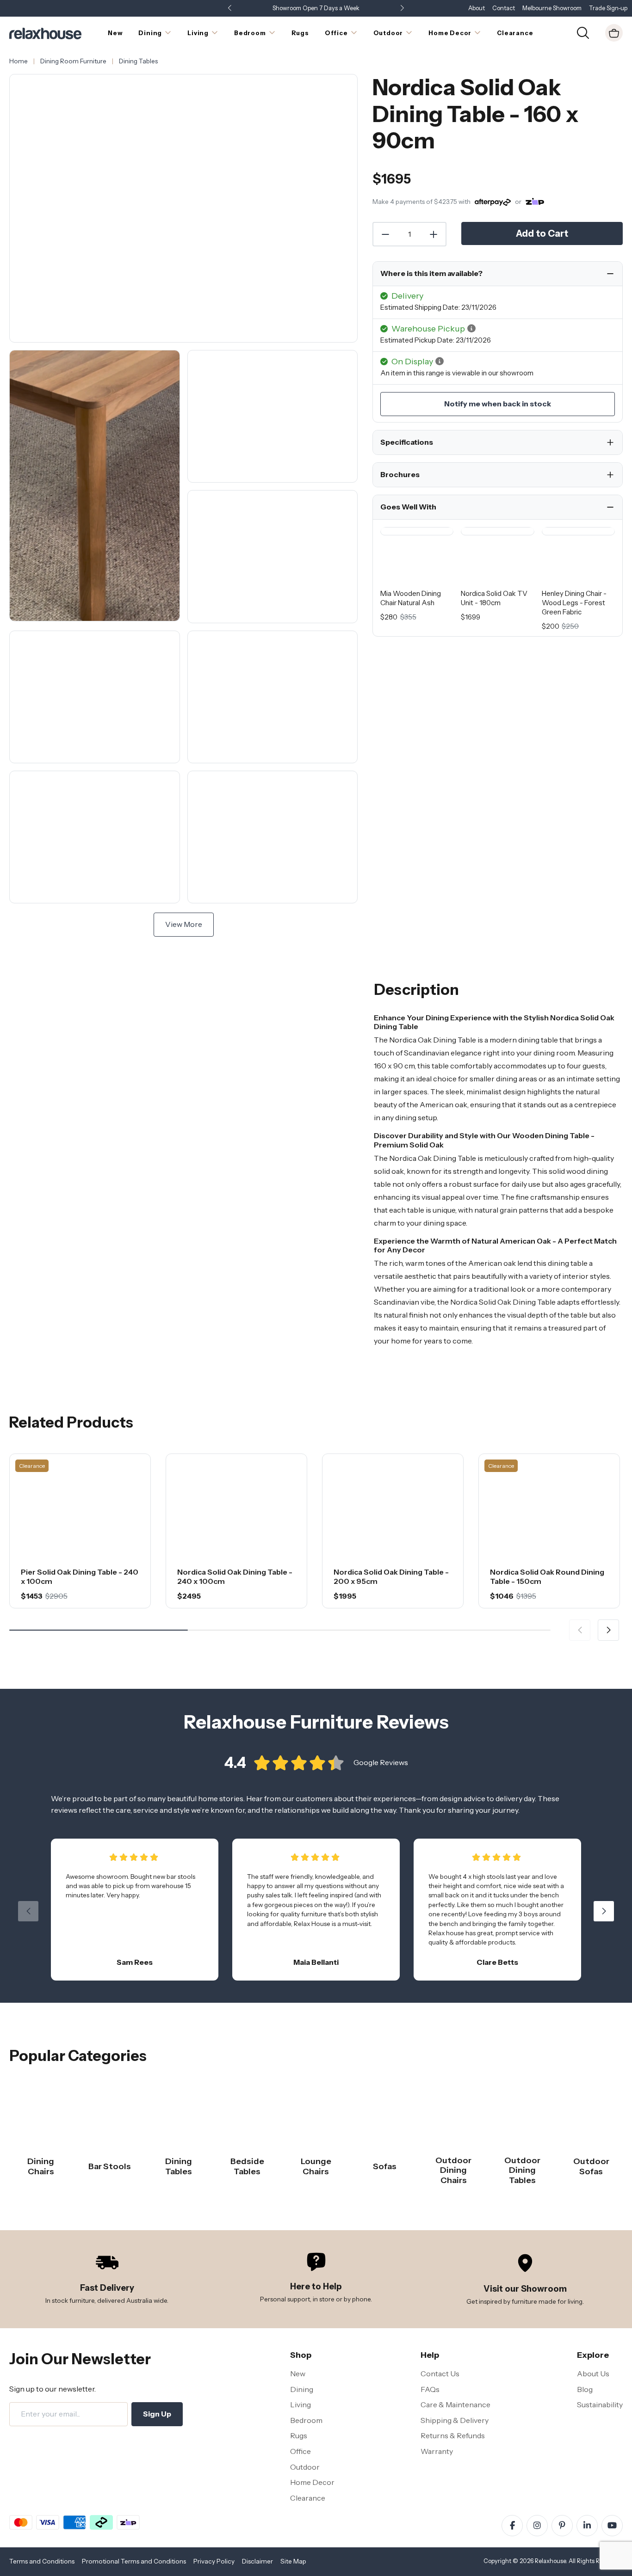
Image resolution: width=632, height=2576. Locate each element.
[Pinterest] (562, 2526)
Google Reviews (381, 1762)
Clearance (308, 2498)
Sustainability (600, 2404)
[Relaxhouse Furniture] (45, 32)
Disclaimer (257, 2561)
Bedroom (306, 2420)
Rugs (299, 2435)
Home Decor (312, 2482)
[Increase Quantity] (434, 234)
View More (184, 924)
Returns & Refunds (453, 2435)
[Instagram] (537, 2526)
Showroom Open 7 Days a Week (316, 8)
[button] (402, 9)
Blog (585, 2389)
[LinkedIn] (587, 2526)
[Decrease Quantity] (385, 234)
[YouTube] (612, 2526)
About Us (593, 2374)
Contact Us (440, 2374)
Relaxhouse (550, 2561)
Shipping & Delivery (455, 2420)
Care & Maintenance (455, 2404)
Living (301, 2404)
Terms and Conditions (42, 2561)
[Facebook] (512, 2526)
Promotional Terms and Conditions (134, 2561)
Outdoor (305, 2467)
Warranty (437, 2451)
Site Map (293, 2561)
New (298, 2374)
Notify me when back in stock (498, 404)
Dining (302, 2389)
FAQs (430, 2389)
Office (301, 2451)
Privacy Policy (214, 2561)
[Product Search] (583, 32)
